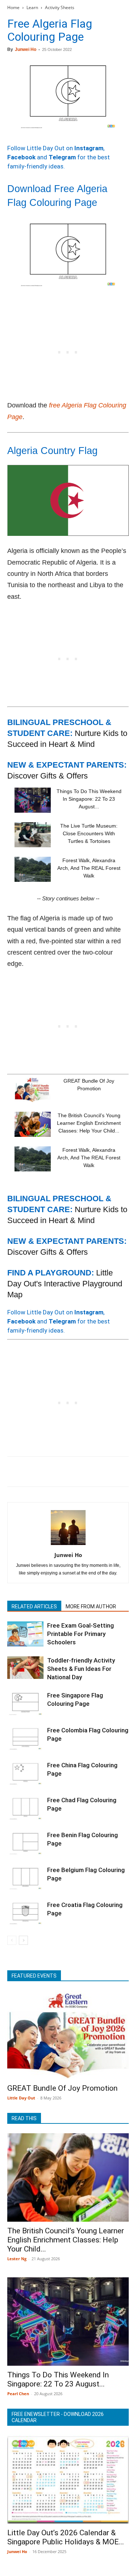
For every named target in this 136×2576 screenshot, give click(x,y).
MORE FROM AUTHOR (91, 1606)
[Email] (81, 1472)
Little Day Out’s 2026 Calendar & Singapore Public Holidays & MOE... (66, 2537)
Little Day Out (21, 2098)
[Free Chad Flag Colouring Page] (25, 1809)
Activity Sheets (60, 7)
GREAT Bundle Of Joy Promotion (62, 2088)
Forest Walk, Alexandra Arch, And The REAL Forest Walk (89, 868)
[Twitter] (31, 1472)
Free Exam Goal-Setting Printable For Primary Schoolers (81, 1634)
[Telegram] (115, 1472)
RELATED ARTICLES (34, 1606)
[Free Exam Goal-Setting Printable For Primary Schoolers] (25, 1634)
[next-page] (23, 1940)
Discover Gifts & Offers (48, 776)
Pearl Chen (18, 2394)
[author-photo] (68, 1545)
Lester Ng (17, 2259)
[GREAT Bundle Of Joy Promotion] (33, 1090)
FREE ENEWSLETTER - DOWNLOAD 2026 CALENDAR (58, 2417)
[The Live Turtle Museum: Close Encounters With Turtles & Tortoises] (33, 835)
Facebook (21, 157)
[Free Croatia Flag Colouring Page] (25, 1913)
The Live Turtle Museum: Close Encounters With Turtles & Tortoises (89, 833)
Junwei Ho (26, 49)
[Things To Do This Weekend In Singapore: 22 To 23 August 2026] (33, 800)
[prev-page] (12, 1940)
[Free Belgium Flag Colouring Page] (25, 1878)
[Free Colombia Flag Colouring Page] (25, 1739)
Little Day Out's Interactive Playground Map (65, 1284)
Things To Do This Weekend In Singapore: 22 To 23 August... (89, 799)
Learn (32, 7)
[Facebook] (15, 1472)
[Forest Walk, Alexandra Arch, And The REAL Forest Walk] (33, 869)
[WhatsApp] (65, 1472)
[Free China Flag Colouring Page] (25, 1774)
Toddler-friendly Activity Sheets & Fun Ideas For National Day (81, 1669)
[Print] (98, 1472)
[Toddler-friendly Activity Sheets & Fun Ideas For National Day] (25, 1668)
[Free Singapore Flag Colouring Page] (25, 1704)
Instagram (89, 148)
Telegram (62, 157)
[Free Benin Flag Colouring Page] (25, 1844)
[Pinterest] (48, 1472)
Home (13, 7)
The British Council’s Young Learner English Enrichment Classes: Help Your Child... (89, 1123)
